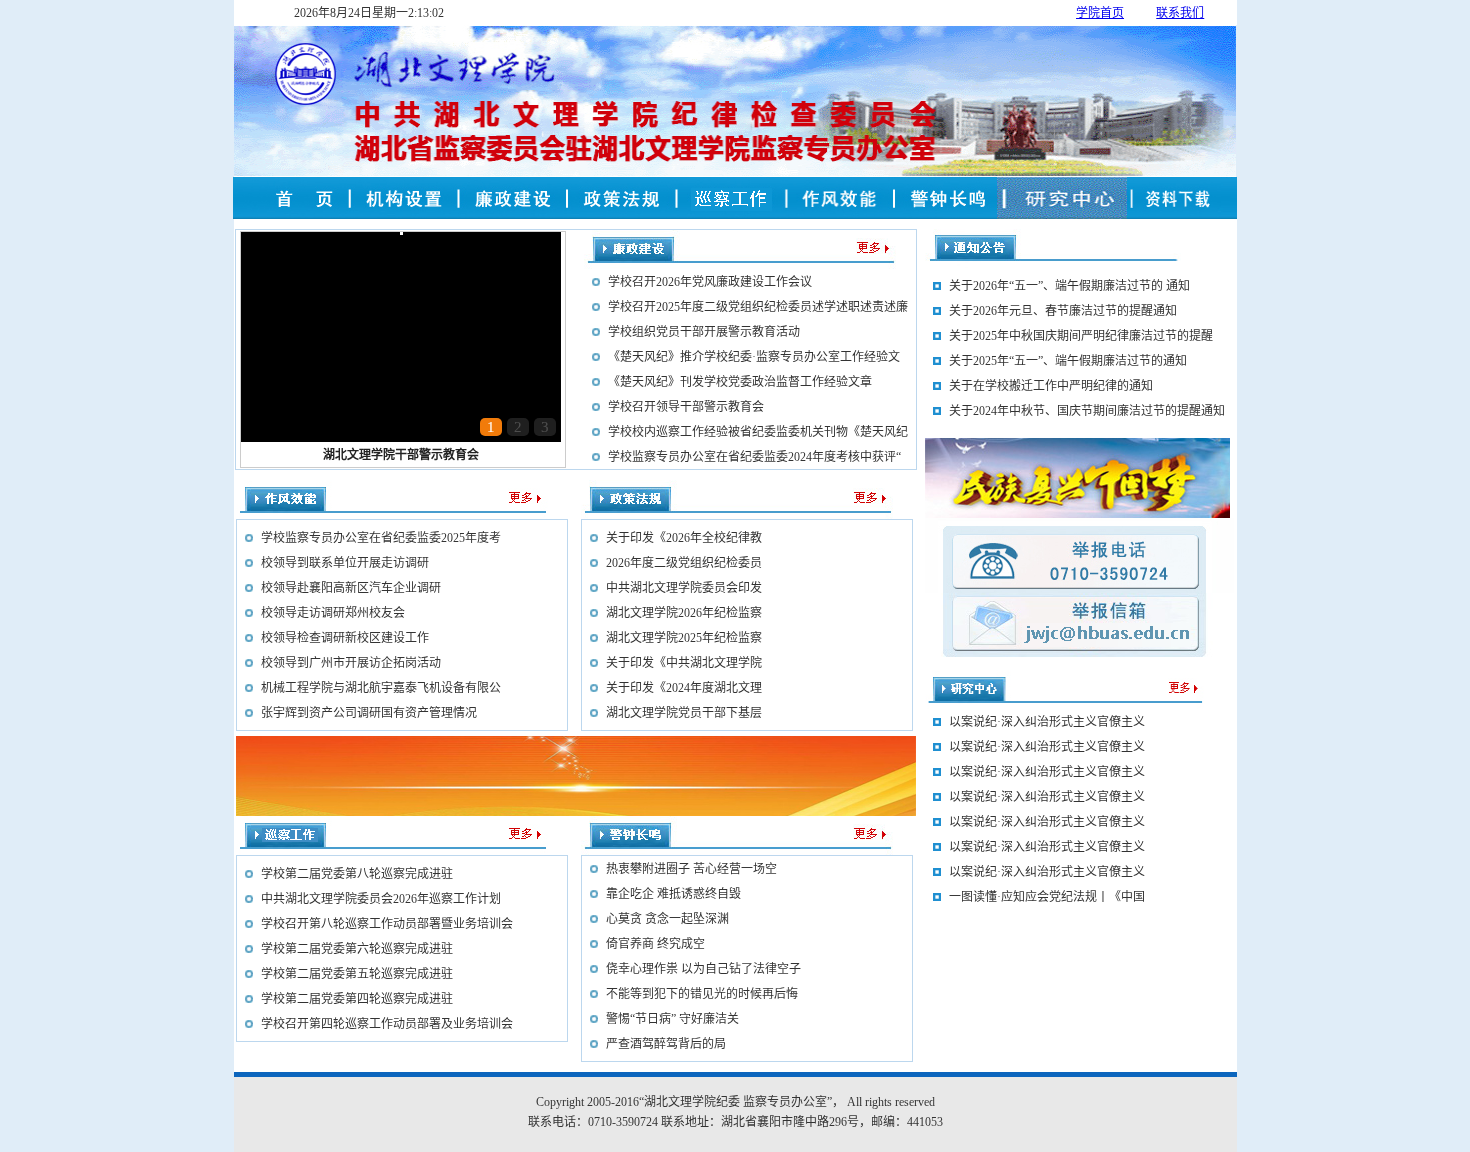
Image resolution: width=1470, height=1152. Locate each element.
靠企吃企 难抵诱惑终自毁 (673, 894)
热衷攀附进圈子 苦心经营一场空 (691, 869)
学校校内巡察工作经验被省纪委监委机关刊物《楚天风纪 (758, 432)
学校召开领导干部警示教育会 (686, 407)
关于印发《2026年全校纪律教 (684, 538)
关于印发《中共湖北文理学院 (684, 663)
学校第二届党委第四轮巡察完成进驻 (357, 999)
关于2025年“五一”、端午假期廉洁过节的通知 (1068, 361)
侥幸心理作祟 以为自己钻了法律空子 (703, 969)
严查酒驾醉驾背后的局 (666, 1044)
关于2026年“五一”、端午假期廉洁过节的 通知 (1069, 286)
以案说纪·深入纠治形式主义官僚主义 (1047, 877)
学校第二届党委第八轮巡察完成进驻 (357, 874)
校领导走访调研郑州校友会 (333, 613)
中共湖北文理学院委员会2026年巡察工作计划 (381, 899)
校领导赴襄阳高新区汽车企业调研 (351, 588)
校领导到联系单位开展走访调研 (345, 563)
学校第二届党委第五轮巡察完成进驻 (357, 974)
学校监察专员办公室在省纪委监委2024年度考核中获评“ (754, 457)
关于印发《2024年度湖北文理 (684, 688)
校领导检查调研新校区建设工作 (345, 638)
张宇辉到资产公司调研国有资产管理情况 (369, 713)
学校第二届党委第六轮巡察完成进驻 (357, 949)
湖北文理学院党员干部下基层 (684, 713)
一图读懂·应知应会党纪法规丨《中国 (1047, 1052)
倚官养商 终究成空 (655, 944)
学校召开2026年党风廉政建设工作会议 (710, 282)
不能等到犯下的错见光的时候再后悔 (702, 994)
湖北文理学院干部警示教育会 (401, 455)
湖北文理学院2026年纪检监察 (684, 613)
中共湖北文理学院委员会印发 (684, 588)
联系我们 (1180, 13)
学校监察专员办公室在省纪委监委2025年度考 (381, 538)
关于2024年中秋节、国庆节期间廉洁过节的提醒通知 (1087, 411)
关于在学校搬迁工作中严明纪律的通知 (1051, 386)
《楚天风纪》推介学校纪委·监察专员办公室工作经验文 (754, 357)
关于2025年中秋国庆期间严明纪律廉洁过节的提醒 (1081, 336)
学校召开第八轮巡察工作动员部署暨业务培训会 (387, 924)
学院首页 (1100, 13)
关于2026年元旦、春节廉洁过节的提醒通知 (1063, 311)
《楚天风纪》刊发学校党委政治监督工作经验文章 (740, 382)
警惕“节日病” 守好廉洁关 (672, 1019)
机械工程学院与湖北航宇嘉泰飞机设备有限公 (381, 688)
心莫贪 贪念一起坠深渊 (667, 919)
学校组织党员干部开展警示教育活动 (704, 332)
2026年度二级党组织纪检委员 (684, 563)
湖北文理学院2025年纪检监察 (684, 638)
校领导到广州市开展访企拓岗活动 (351, 663)
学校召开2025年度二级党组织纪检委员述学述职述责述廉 (758, 307)
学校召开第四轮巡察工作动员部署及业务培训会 (387, 1024)
